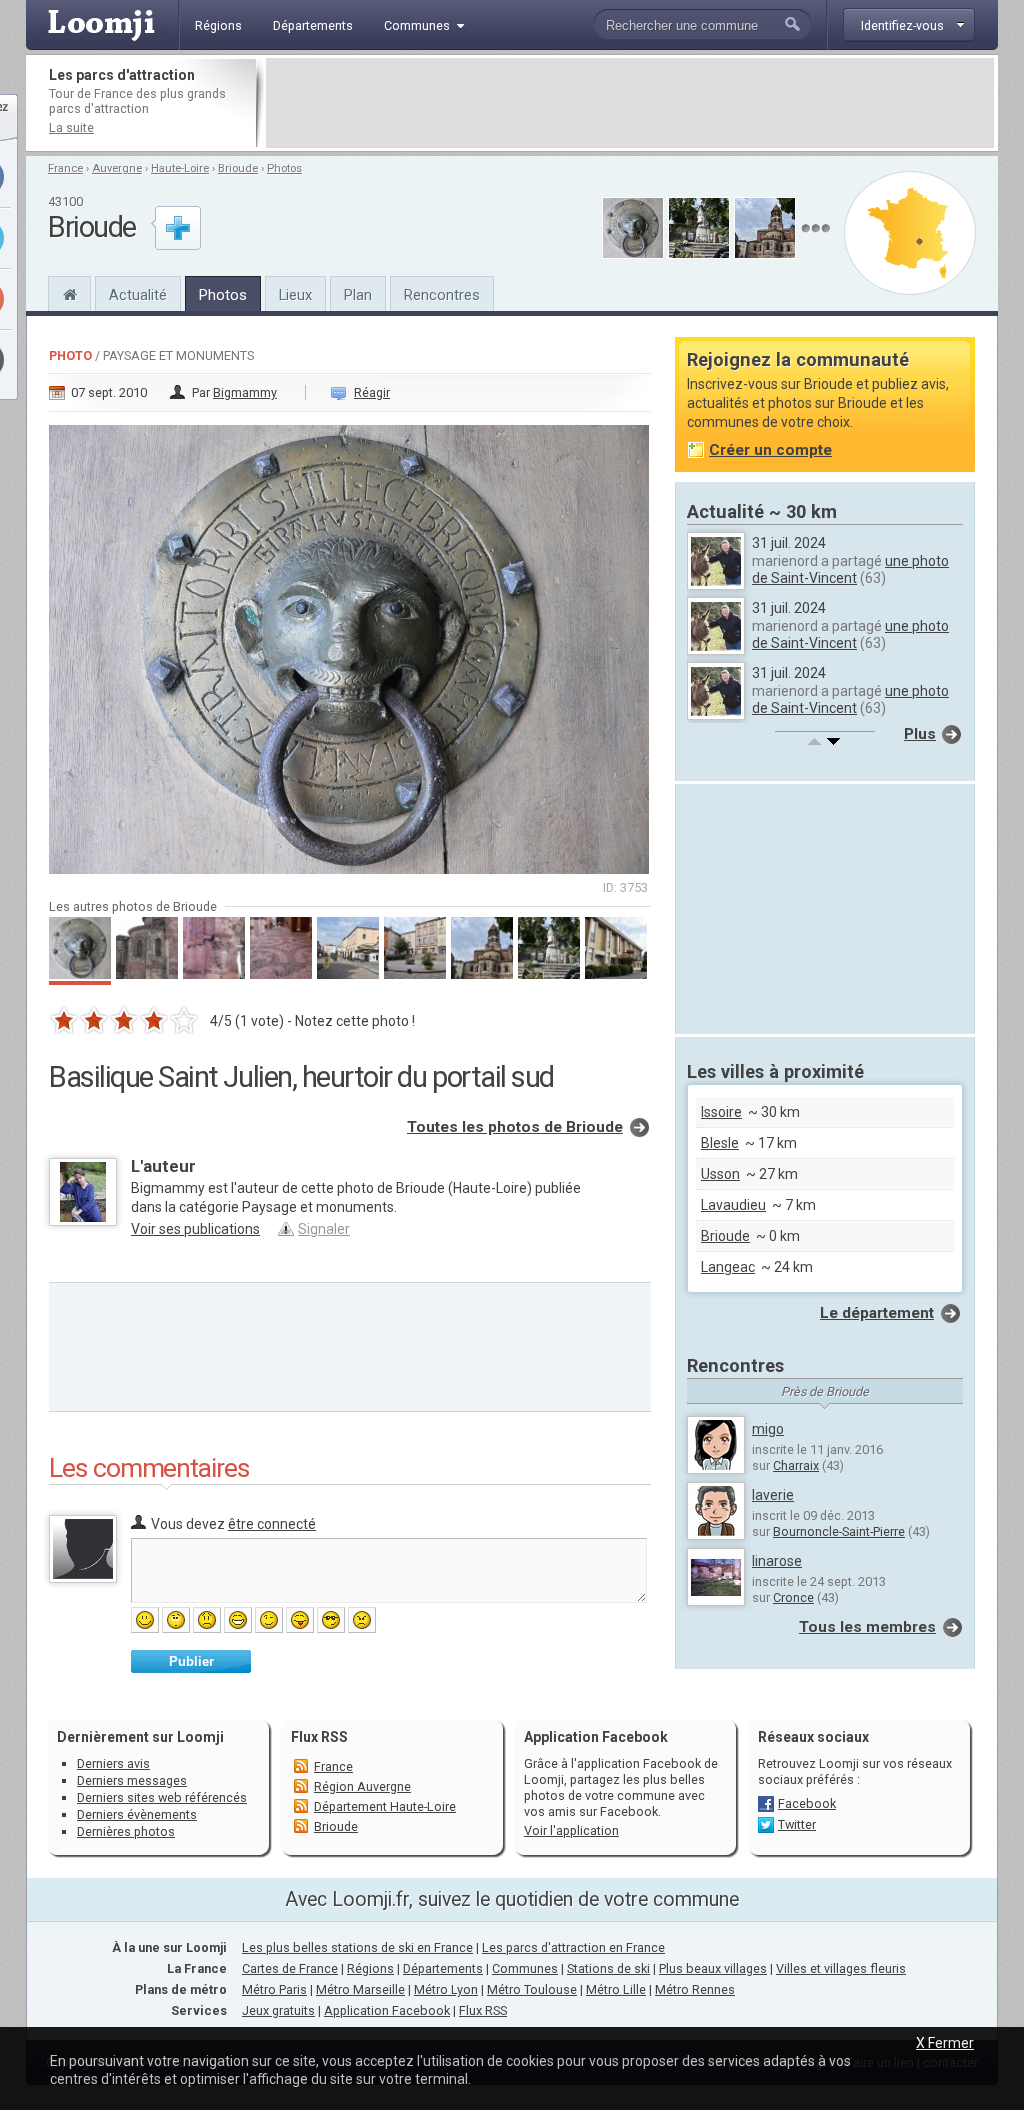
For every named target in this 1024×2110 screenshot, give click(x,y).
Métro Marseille (360, 1989)
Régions (370, 1968)
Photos (284, 168)
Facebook (807, 1803)
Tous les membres (867, 1627)
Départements (443, 1968)
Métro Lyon (446, 1989)
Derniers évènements (137, 1814)
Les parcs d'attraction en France (573, 1947)
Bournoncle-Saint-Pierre (839, 1531)
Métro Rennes (695, 1989)
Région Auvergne (362, 1786)
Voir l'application (571, 1830)
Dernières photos (126, 1831)
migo (768, 1429)
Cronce (793, 1597)
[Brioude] (69, 292)
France (65, 168)
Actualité (138, 295)
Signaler (324, 1229)
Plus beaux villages (713, 1968)
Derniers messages (132, 1780)
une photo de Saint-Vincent (850, 569)
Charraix (796, 1465)
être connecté (272, 1524)
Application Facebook (387, 2010)
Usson (720, 1174)
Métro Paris (274, 1989)
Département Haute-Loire (385, 1806)
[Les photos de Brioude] (815, 228)
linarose (777, 1561)
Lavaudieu (733, 1205)
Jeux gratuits (278, 2010)
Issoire (721, 1112)
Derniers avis (113, 1763)
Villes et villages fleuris (841, 1968)
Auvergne (117, 168)
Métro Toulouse (532, 1989)
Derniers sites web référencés (162, 1797)
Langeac (728, 1267)
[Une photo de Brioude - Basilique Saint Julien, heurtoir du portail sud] (350, 643)
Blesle (720, 1143)
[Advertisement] (630, 103)
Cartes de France (290, 1968)
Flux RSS (319, 1737)
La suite (71, 127)
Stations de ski (608, 1968)
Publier (191, 1661)
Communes (525, 1968)
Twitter (797, 1824)
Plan (358, 295)
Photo (70, 355)
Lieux (295, 295)
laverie (773, 1495)
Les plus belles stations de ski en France (357, 1947)
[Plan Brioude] (910, 233)
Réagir (372, 392)
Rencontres (442, 295)
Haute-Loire (180, 168)
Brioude (238, 168)
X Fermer (945, 2043)
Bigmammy (245, 392)
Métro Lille (616, 1989)
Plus (920, 734)
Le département (877, 1313)
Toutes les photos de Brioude (515, 1127)
